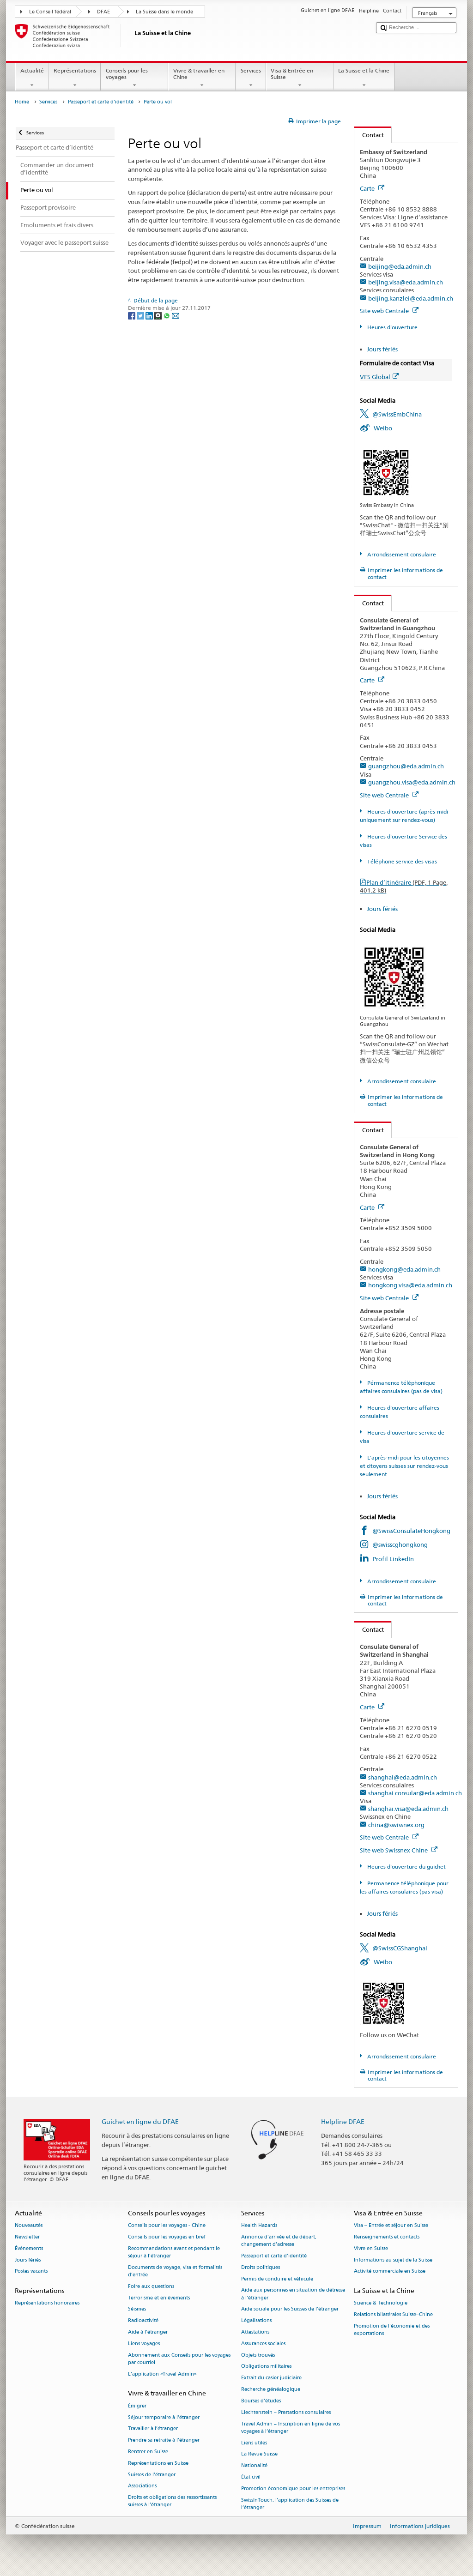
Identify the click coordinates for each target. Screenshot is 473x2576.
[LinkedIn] (150, 315)
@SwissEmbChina (397, 414)
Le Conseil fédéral (50, 12)
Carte (368, 188)
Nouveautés (29, 2226)
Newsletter (27, 2237)
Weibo (383, 428)
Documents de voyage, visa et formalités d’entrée (175, 2271)
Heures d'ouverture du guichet (406, 1867)
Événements (29, 2248)
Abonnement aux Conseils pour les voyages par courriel (179, 2359)
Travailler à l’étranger (153, 2429)
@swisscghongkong (400, 1544)
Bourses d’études (261, 2401)
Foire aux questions (151, 2286)
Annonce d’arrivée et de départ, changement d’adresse (279, 2241)
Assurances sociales (263, 2344)
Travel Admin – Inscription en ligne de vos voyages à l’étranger (291, 2428)
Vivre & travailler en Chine (199, 74)
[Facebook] (132, 315)
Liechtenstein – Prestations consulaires (286, 2412)
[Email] (176, 315)
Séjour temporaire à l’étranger (164, 2417)
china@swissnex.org (396, 1825)
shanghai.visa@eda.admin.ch (408, 1809)
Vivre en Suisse (371, 2248)
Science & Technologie (381, 2303)
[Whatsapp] (167, 315)
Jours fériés (382, 349)
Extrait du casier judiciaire (271, 2378)
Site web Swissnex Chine (394, 1850)
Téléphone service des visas (401, 861)
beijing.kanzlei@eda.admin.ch (411, 298)
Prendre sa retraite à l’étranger (164, 2440)
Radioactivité (143, 2321)
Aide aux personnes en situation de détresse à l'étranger (293, 2294)
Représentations (75, 70)
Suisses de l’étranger (152, 2475)
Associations (142, 2486)
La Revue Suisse (259, 2454)
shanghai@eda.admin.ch (403, 1777)
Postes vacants (31, 2271)
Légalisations (256, 2321)
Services (251, 70)
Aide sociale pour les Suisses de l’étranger (290, 2309)
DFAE (103, 12)
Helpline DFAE (343, 2121)
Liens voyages (144, 2344)
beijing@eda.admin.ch (400, 266)
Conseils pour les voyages (127, 74)
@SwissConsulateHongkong (411, 1531)
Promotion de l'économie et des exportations (392, 2330)
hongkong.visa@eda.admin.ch (410, 1285)
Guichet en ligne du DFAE (140, 2121)
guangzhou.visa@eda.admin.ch (412, 782)
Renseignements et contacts (387, 2237)
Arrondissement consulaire (401, 554)
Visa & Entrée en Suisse (292, 74)
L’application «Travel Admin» (162, 2374)
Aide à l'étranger (148, 2332)
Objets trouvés (258, 2355)
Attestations (255, 2332)
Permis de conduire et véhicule (277, 2279)
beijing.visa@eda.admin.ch (406, 282)
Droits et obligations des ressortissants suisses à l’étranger (172, 2501)
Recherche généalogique (271, 2390)
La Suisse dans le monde (164, 12)
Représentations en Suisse (158, 2463)
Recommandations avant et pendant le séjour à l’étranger (174, 2252)
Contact (369, 135)
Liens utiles (254, 2443)
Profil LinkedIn (393, 1559)
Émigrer (137, 2406)
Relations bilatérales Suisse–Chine (393, 2315)
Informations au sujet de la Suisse (393, 2260)
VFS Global (375, 377)
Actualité (32, 70)
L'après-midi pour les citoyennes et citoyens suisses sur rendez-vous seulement (404, 1466)
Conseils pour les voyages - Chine (167, 2226)
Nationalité (254, 2466)
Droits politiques (261, 2267)
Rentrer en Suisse (148, 2452)
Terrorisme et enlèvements (159, 2298)
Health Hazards (259, 2226)
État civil (251, 2477)
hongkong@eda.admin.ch (404, 1269)
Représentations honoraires (47, 2303)
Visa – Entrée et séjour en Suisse (391, 2226)
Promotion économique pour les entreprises (293, 2489)
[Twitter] (141, 315)
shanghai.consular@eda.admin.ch (415, 1793)
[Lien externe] (386, 472)
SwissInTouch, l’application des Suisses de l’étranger (290, 2504)
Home (22, 102)
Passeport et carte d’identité (101, 102)
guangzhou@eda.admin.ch (406, 766)
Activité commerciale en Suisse (390, 2271)
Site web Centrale (385, 311)
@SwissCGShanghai (400, 1948)
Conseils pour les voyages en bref (167, 2237)
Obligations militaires (266, 2367)
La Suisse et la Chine (364, 70)
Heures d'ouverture (391, 327)
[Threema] (159, 315)
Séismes (137, 2309)
